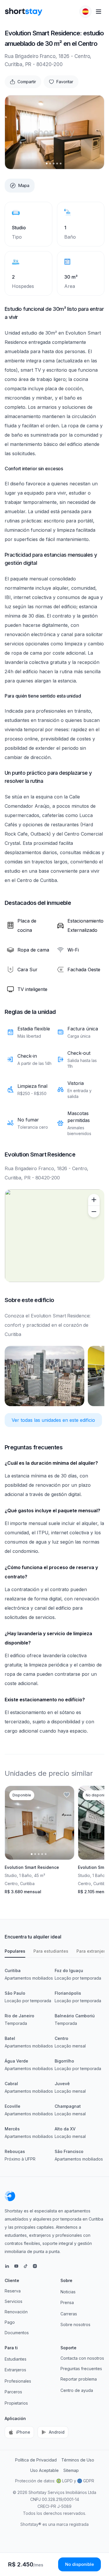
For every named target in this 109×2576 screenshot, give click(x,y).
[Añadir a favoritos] (67, 1795)
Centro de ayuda (77, 2390)
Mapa (24, 185)
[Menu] (99, 12)
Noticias (68, 2292)
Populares (15, 1951)
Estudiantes (16, 2359)
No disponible (79, 2564)
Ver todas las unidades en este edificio (53, 1420)
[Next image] (95, 132)
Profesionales (18, 2381)
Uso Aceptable (44, 2470)
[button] (85, 12)
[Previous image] (14, 132)
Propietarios (16, 2403)
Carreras (69, 2314)
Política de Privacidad (36, 2460)
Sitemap (71, 2470)
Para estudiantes (51, 1951)
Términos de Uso (78, 2460)
